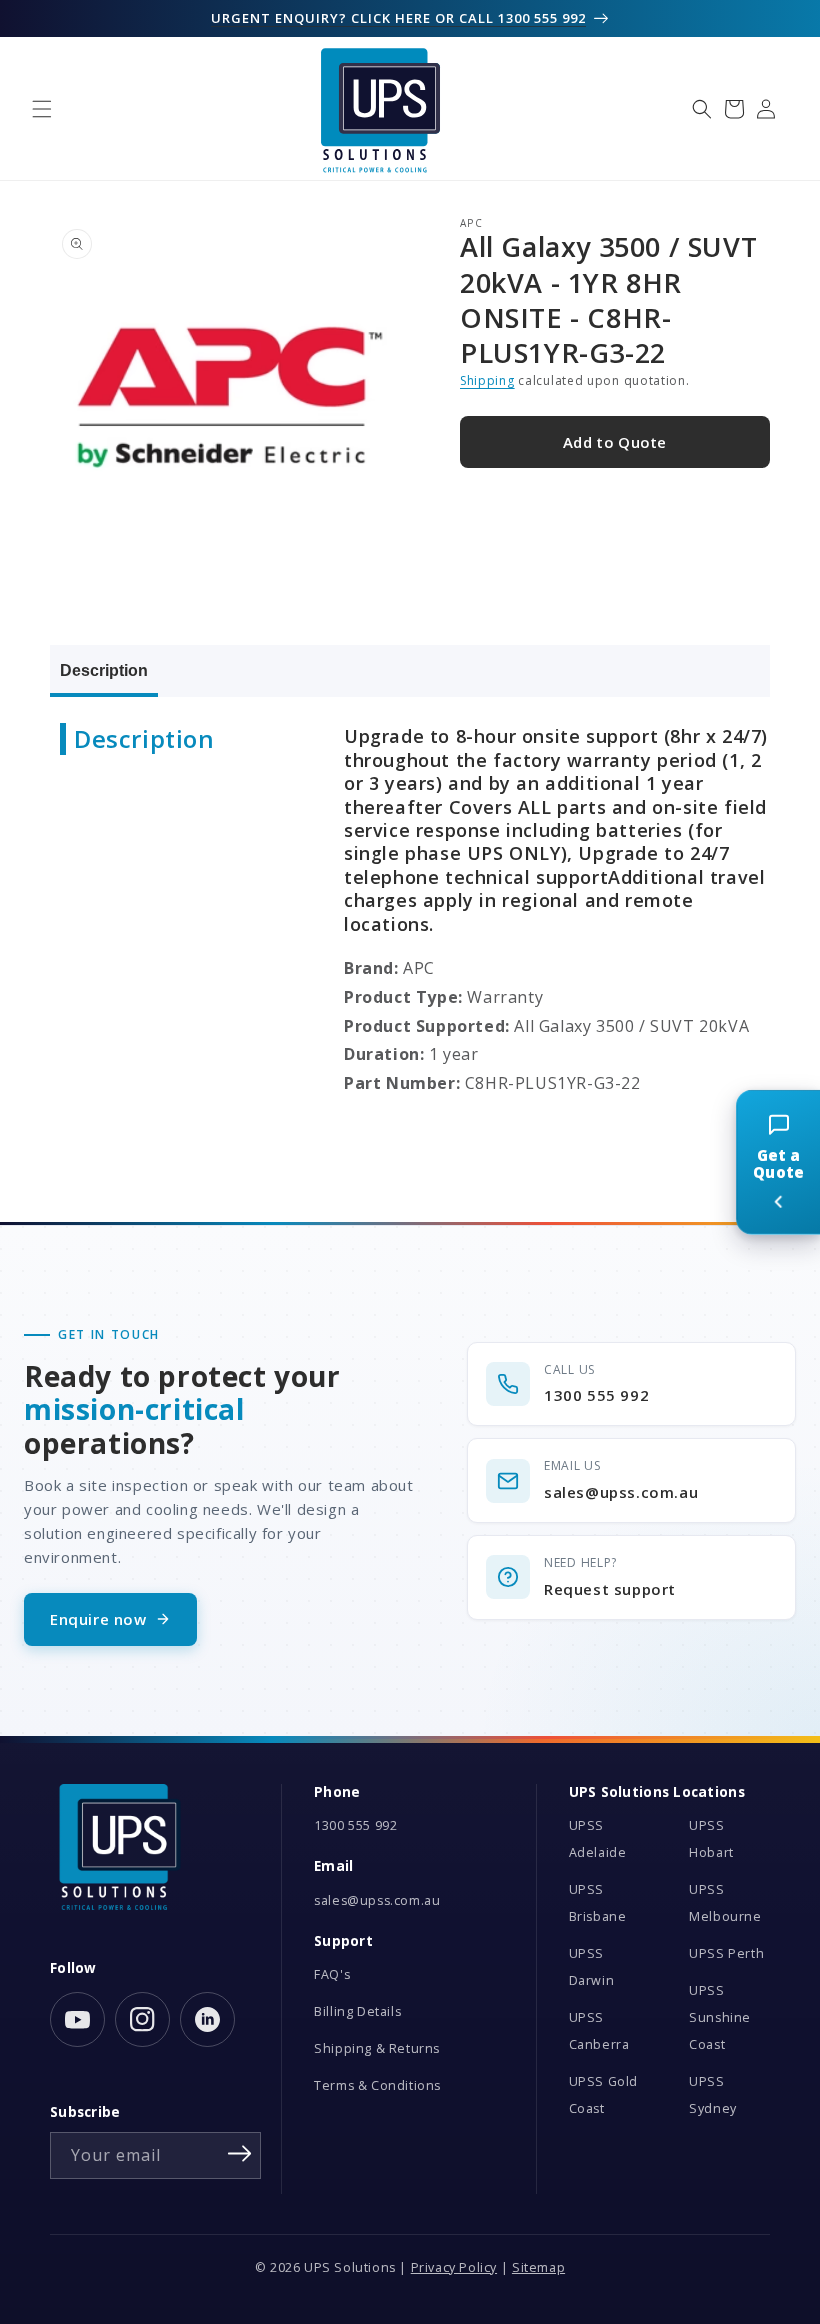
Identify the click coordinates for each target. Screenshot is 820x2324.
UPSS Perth (726, 1953)
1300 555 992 (355, 1825)
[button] (42, 109)
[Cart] (734, 109)
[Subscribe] (239, 2154)
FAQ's (332, 1974)
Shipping (487, 380)
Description (104, 670)
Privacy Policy (454, 2267)
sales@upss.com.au (377, 1900)
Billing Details (357, 2011)
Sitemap (538, 2267)
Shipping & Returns (377, 2048)
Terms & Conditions (377, 2085)
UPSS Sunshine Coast (720, 2017)
